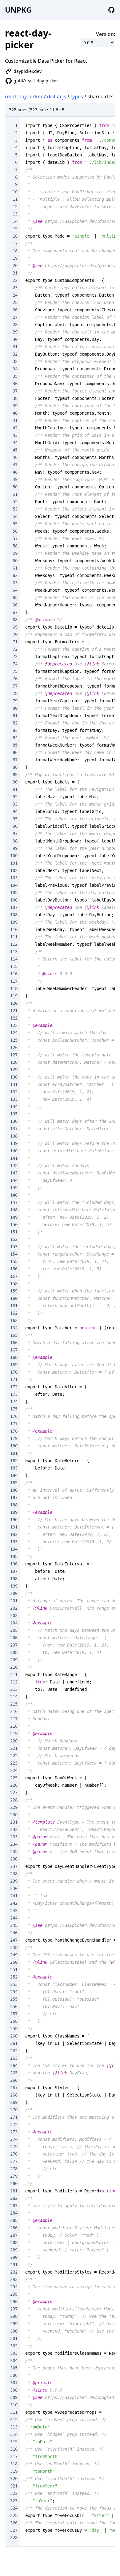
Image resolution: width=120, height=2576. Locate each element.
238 (14, 1874)
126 (14, 1047)
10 (15, 192)
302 (14, 2346)
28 (15, 325)
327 (14, 2530)
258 (14, 2021)
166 (14, 1343)
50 (15, 487)
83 (15, 730)
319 (14, 2471)
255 (14, 1999)
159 (14, 1291)
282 (14, 2198)
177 (14, 1424)
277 (14, 2161)
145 (14, 1188)
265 (14, 2073)
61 (15, 568)
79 (15, 701)
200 (14, 1593)
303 (14, 2353)
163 (14, 1320)
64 (15, 590)
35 (15, 376)
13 (15, 214)
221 (14, 1748)
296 (14, 2302)
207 (14, 1645)
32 (15, 354)
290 (14, 2257)
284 (14, 2213)
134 (14, 1107)
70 (15, 634)
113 (14, 952)
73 (15, 657)
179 (14, 1438)
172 (14, 1387)
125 (14, 1040)
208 (14, 1652)
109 (14, 922)
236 (14, 1859)
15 (15, 229)
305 (14, 2368)
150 (14, 1225)
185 (14, 1483)
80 (15, 708)
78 (15, 693)
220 (14, 1741)
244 (14, 1918)
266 (14, 2080)
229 (14, 1807)
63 (15, 583)
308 (14, 2390)
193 (14, 1542)
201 (14, 1601)
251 (14, 1970)
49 (15, 479)
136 (14, 1121)
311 (14, 2412)
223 (14, 1763)
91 (15, 789)
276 (14, 2154)
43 (15, 435)
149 (14, 1217)
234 (14, 1844)
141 (14, 1158)
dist (51, 97)
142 (14, 1166)
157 (14, 1276)
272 (14, 2124)
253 (14, 1984)
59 (15, 553)
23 (15, 288)
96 (15, 826)
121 (14, 1011)
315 (14, 2442)
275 (14, 2147)
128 (14, 1062)
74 (15, 664)
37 (15, 391)
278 (14, 2169)
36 (15, 384)
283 (14, 2206)
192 (14, 1534)
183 (14, 1468)
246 (14, 1933)
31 (15, 347)
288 (14, 2243)
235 (14, 1852)
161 (14, 1306)
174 (14, 1402)
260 (14, 2036)
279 (14, 2176)
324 (14, 2508)
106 (14, 900)
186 (14, 1490)
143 (14, 1173)
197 (14, 1571)
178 (14, 1431)
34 (15, 369)
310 (14, 2405)
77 (15, 686)
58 (15, 546)
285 (14, 2220)
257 (14, 2014)
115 (14, 966)
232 (14, 1829)
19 (15, 258)
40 (15, 413)
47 (15, 465)
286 (14, 2228)
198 (14, 1579)
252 (14, 1977)
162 (14, 1313)
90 (15, 782)
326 (14, 2523)
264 (14, 2065)
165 (14, 1335)
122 (14, 1018)
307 (14, 2383)
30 (15, 339)
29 (15, 332)
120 (14, 1003)
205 (14, 1630)
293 (14, 2279)
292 (14, 2272)
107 (14, 907)
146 (14, 1195)
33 (15, 361)
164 (14, 1328)
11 (15, 199)
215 (14, 1704)
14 (15, 221)
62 (15, 575)
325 (14, 2515)
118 (14, 988)
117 (14, 981)
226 (14, 1785)
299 (14, 2324)
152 (14, 1239)
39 (15, 406)
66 (15, 605)
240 (14, 1888)
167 (14, 1350)
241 (14, 1896)
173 (14, 1394)
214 (14, 1697)
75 (15, 671)
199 (14, 1586)
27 (15, 317)
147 (14, 1202)
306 (14, 2375)
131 (14, 1084)
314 (14, 2434)
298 (14, 2316)
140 (14, 1151)
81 (15, 716)
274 (14, 2139)
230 (14, 1815)
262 (14, 2051)
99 (15, 848)
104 (14, 885)
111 (14, 937)
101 (14, 863)
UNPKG (18, 10)
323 (14, 2501)
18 (15, 251)
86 (15, 752)
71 (15, 642)
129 (14, 1070)
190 (14, 1520)
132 (14, 1092)
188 (14, 1505)
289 (14, 2250)
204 (14, 1623)
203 (14, 1615)
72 (15, 649)
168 (14, 1357)
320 (14, 2479)
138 (14, 1136)
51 (15, 494)
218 (14, 1726)
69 (15, 627)
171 (14, 1379)
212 (14, 1682)
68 (15, 620)
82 (15, 723)
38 (15, 398)
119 (14, 996)
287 (14, 2235)
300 (14, 2331)
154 (14, 1254)
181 (14, 1453)
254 (14, 1992)
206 (14, 1638)
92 (15, 797)
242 (14, 1903)
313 (14, 2427)
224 (14, 1770)
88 (15, 767)
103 (14, 878)
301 (14, 2338)
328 (14, 2538)
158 (14, 1284)
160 (14, 1298)
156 (14, 1269)
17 (15, 243)
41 (15, 420)
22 (15, 280)
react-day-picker (24, 97)
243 (14, 1911)
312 (14, 2420)
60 (15, 561)
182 (14, 1461)
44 (15, 443)
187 (14, 1497)
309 (14, 2397)
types (77, 97)
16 (15, 236)
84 (15, 738)
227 (14, 1793)
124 (14, 1033)
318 (14, 2464)
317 (14, 2456)
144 (14, 1180)
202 (14, 1608)
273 (14, 2132)
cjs (63, 97)
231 (14, 1822)
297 (14, 2309)
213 (14, 1689)
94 (15, 811)
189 (14, 1512)
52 (15, 502)
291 (14, 2265)
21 (15, 273)
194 (14, 1549)
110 (14, 929)
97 (15, 834)
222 (14, 1756)
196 (14, 1564)
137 (14, 1129)
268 (14, 2095)
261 (14, 2043)
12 (15, 207)
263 (14, 2058)
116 (14, 974)
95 (15, 819)
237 (14, 1866)
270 (14, 2110)
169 (14, 1365)
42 (15, 428)
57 (15, 538)
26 (15, 310)
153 (14, 1247)
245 (14, 1925)
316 (14, 2449)
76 (15, 679)
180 (14, 1446)
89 (15, 775)
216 (14, 1711)
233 (14, 1837)
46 (15, 457)
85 (15, 745)
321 (14, 2486)
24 (15, 295)
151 (14, 1232)
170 (14, 1372)
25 (15, 302)
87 (15, 760)
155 (14, 1261)
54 (15, 516)
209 (14, 1660)
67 (15, 612)
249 (14, 1955)
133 (14, 1099)
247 (14, 1940)
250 (14, 1962)
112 (14, 944)
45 (15, 450)
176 (14, 1416)
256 (14, 2006)
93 (15, 804)
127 (14, 1055)
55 (15, 524)
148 (14, 1210)
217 (14, 1719)
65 (15, 598)
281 (14, 2191)
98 (15, 841)
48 (15, 472)
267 (14, 2088)
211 (14, 1675)
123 (14, 1025)
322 (14, 2493)
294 (14, 2287)
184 (14, 1475)
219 (14, 1734)
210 (14, 1667)
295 (14, 2294)
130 (14, 1077)
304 (14, 2361)
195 (14, 1556)
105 (14, 893)
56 (15, 531)
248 (14, 1947)
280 (14, 2183)
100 (14, 856)
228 (14, 1800)
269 (14, 2102)
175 (14, 1409)
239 (14, 1881)
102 (14, 870)
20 (15, 266)
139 (14, 1143)
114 (14, 959)
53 (15, 509)
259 (14, 2029)
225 (14, 1778)
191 (14, 1527)
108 (14, 915)
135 (14, 1114)
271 (14, 2117)
